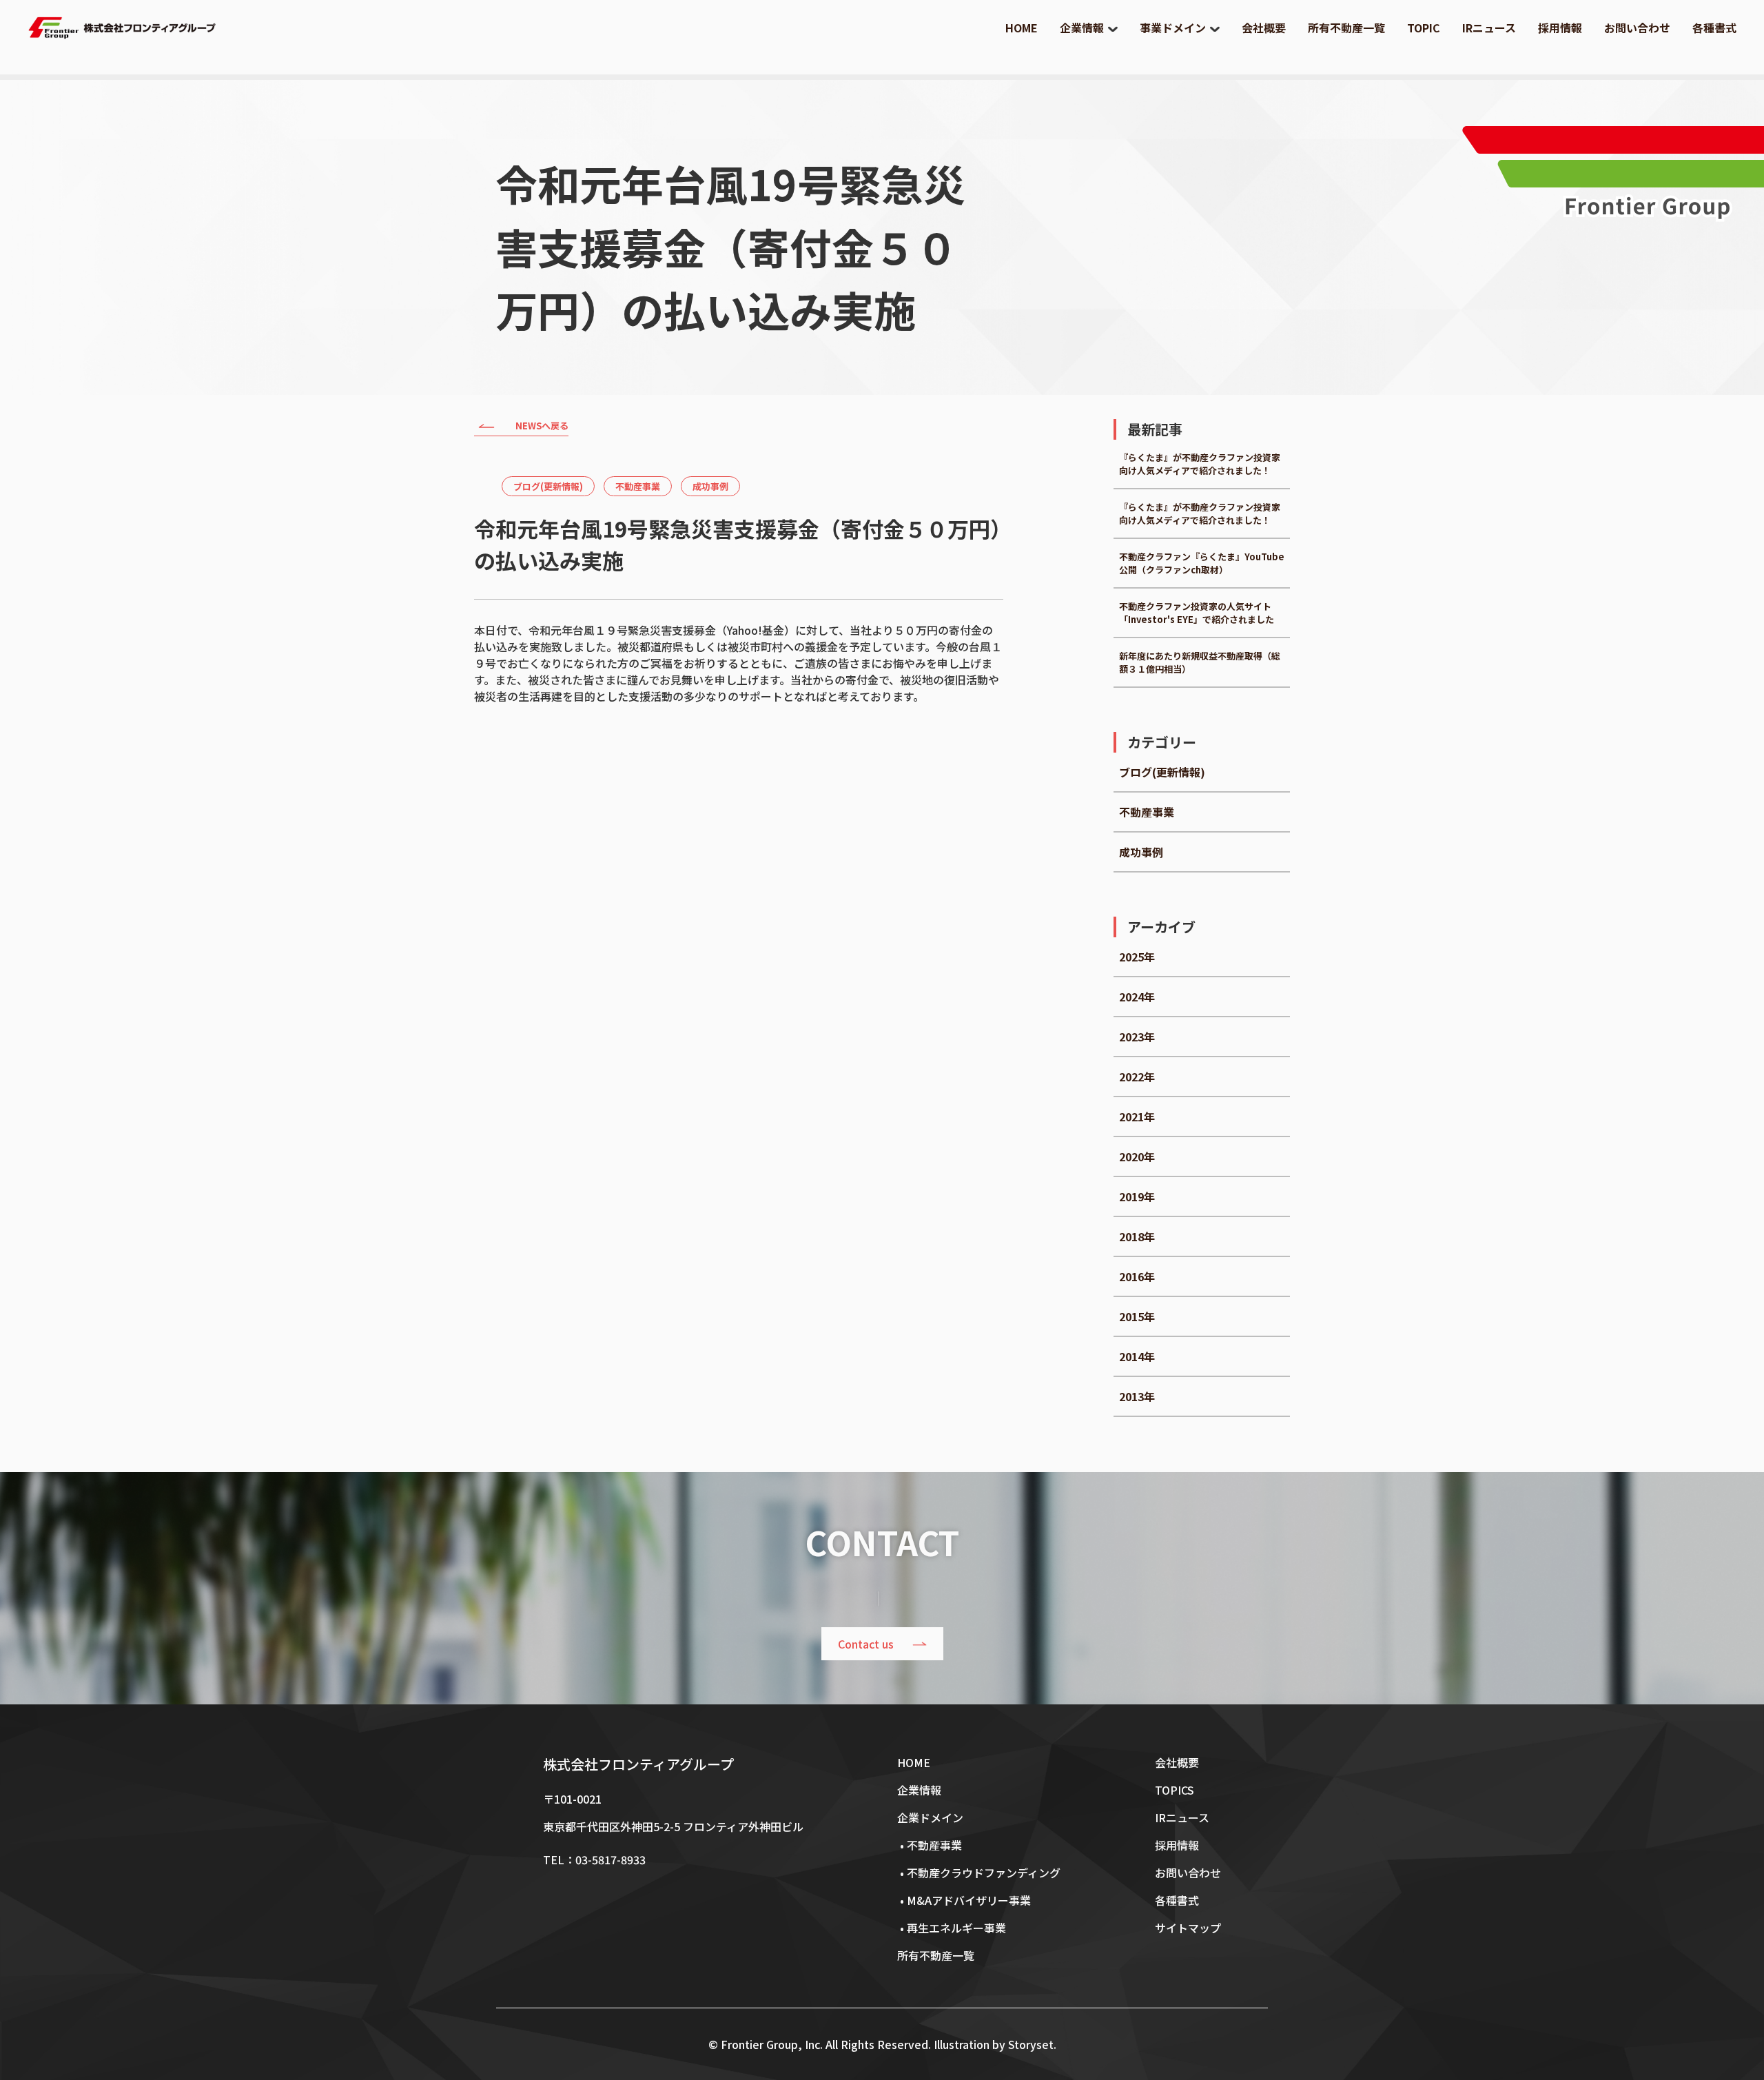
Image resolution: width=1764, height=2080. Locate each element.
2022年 (1137, 1077)
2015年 (1137, 1316)
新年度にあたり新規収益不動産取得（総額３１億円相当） (1200, 662)
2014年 (1137, 1356)
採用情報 (1560, 28)
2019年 (1137, 1196)
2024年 (1137, 997)
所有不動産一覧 (1346, 28)
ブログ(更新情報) (548, 486)
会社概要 (1264, 28)
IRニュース (1489, 28)
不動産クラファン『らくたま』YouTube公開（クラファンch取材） (1202, 563)
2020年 (1137, 1156)
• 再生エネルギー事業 (952, 1928)
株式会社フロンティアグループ (638, 1764)
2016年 (1137, 1276)
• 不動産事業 (930, 1845)
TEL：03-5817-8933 (594, 1859)
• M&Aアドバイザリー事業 (964, 1900)
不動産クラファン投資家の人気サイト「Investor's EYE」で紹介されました (1197, 613)
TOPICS (1175, 1790)
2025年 (1137, 957)
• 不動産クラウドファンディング (979, 1873)
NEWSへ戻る (542, 426)
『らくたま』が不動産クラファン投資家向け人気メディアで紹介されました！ (1200, 464)
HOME (1022, 28)
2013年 (1137, 1396)
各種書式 (1714, 28)
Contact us (866, 1644)
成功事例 (710, 486)
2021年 (1137, 1117)
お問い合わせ (1637, 28)
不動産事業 (638, 486)
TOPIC (1424, 28)
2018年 (1137, 1236)
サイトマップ (1188, 1928)
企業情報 (1082, 28)
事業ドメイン (1173, 28)
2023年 (1137, 1037)
